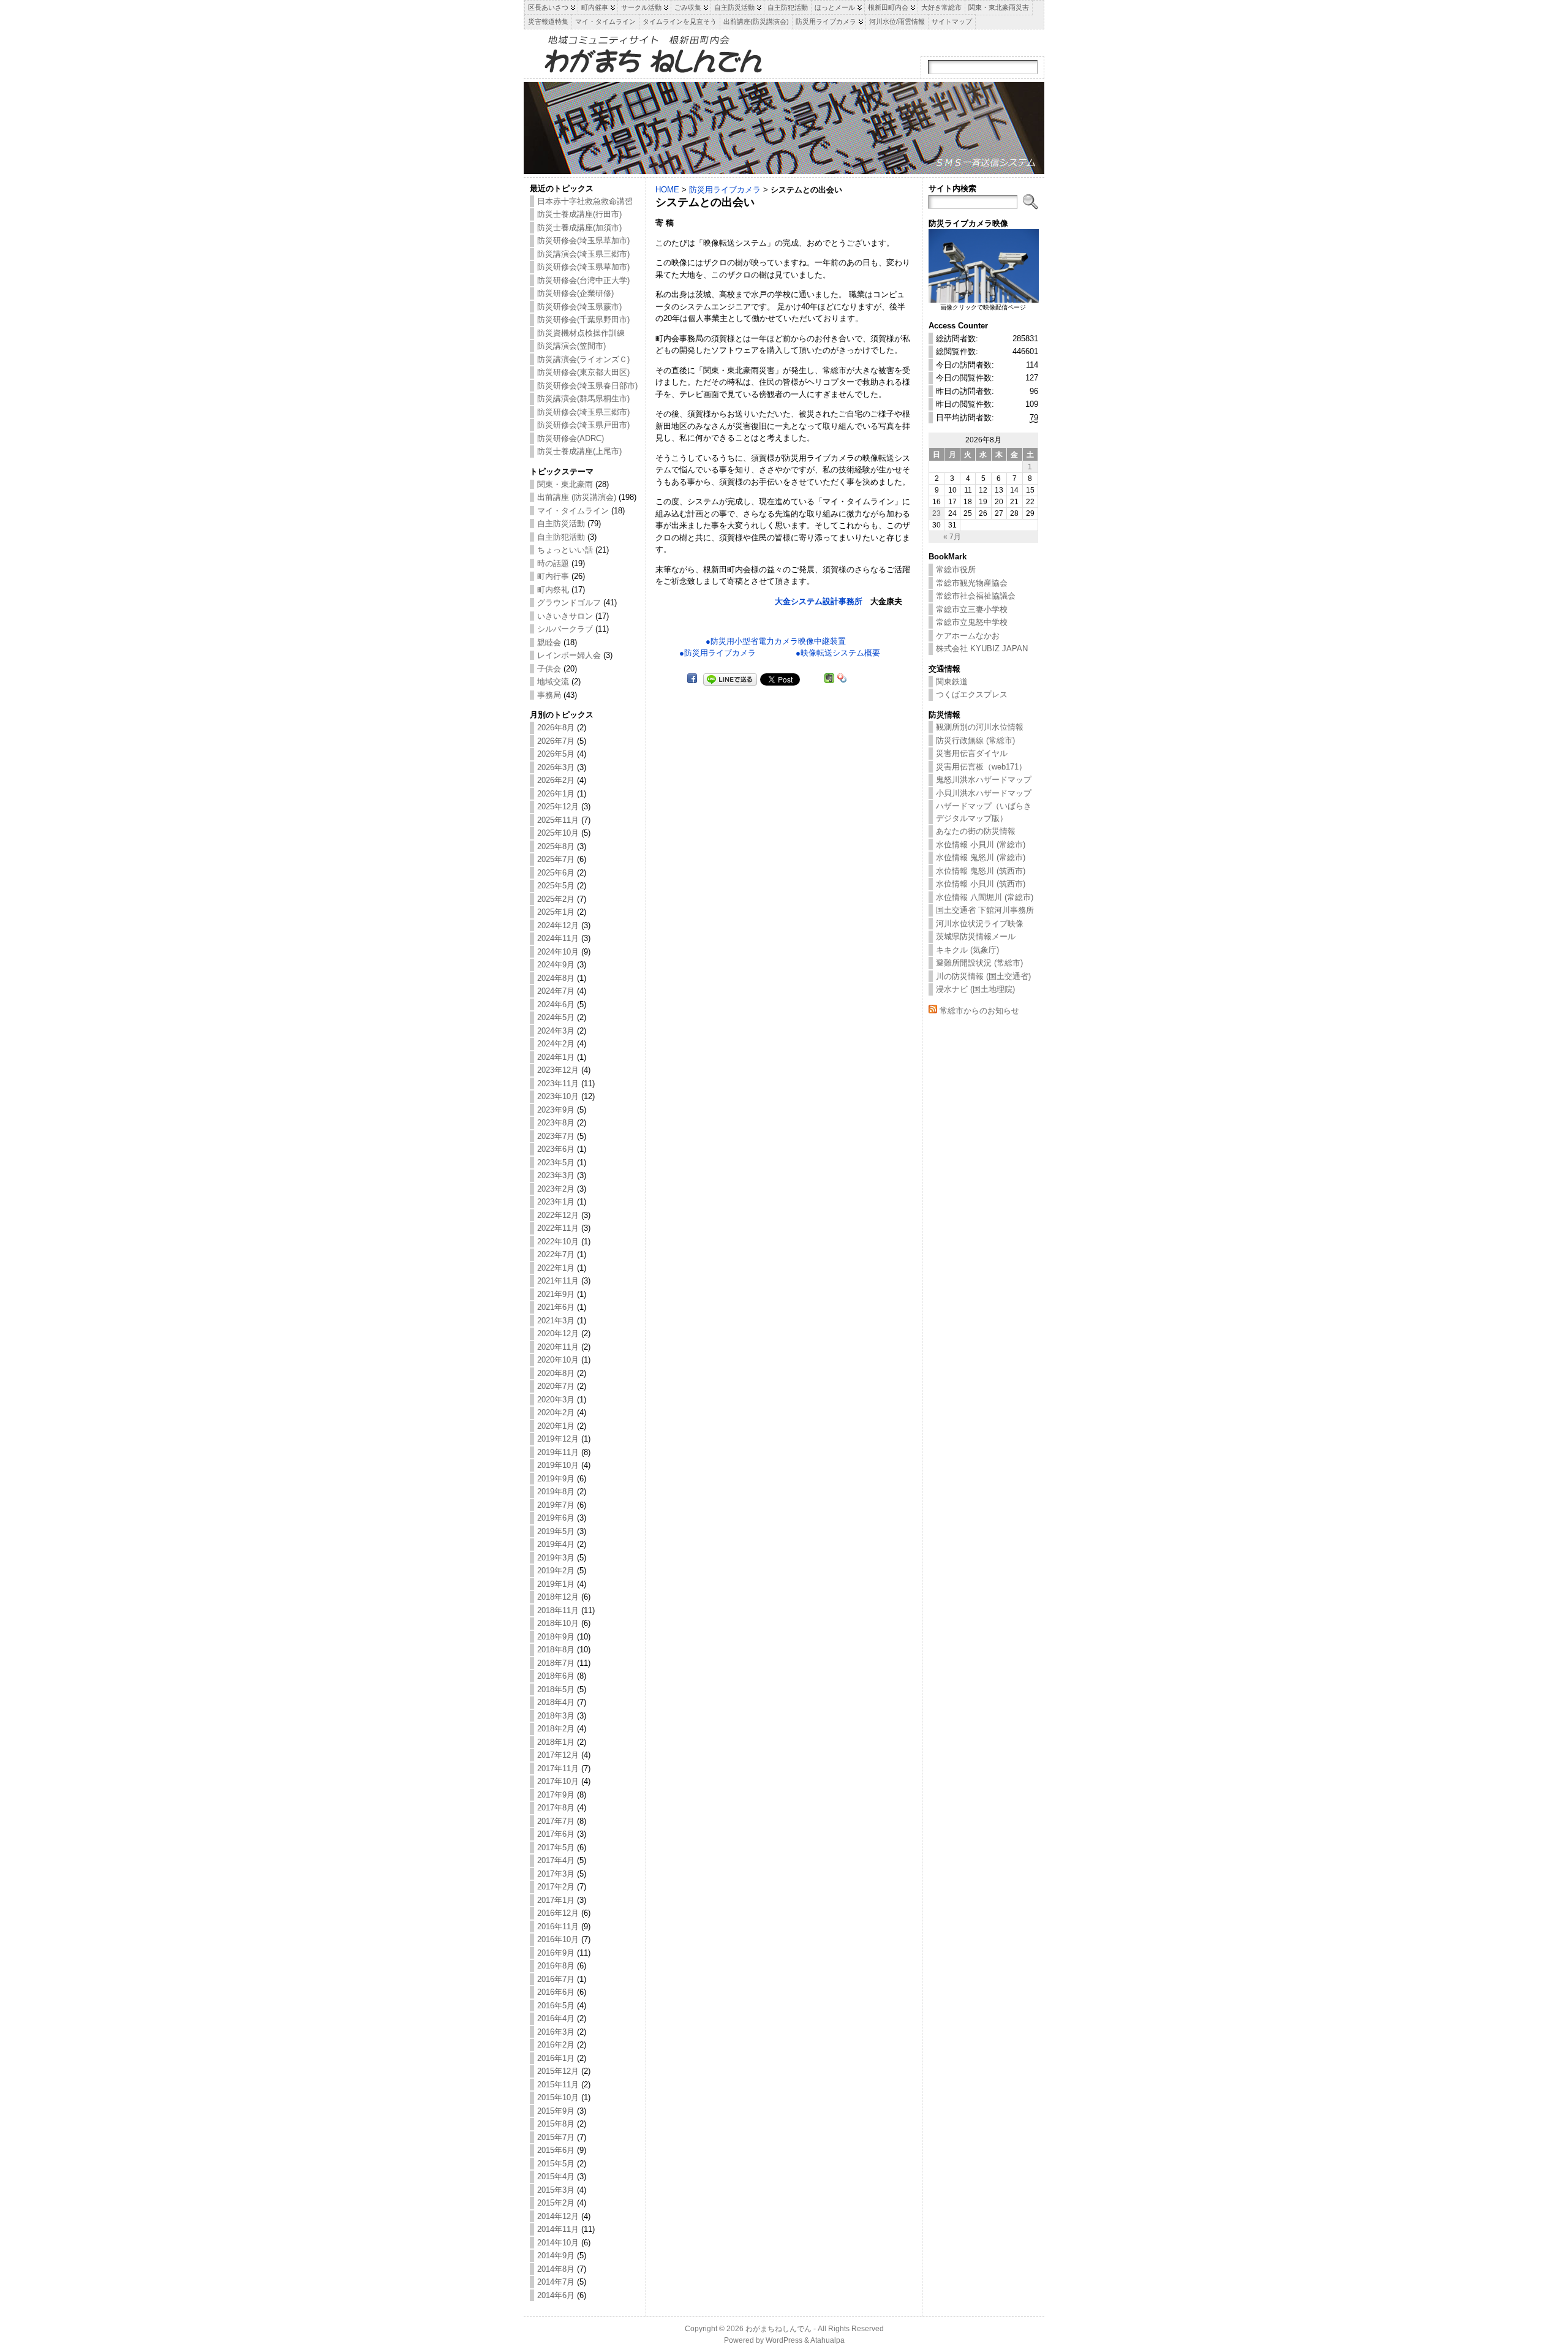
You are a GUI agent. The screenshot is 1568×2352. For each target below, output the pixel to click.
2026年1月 (556, 794)
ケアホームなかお (968, 636)
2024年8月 (556, 978)
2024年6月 (556, 1004)
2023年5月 (556, 1163)
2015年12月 (558, 2071)
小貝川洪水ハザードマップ (984, 793)
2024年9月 (556, 965)
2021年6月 (556, 1307)
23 (937, 513)
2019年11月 (558, 1452)
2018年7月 (556, 1663)
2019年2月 (556, 1571)
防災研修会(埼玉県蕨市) (579, 307)
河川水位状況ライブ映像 (980, 924)
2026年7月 (556, 741)
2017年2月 (556, 1887)
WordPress (784, 2340)
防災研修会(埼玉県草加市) (583, 240)
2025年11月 (558, 820)
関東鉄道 (952, 682)
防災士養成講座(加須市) (579, 228)
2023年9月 (556, 1110)
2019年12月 (558, 1439)
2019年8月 (556, 1492)
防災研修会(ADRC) (571, 438)
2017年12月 (558, 1755)
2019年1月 (556, 1584)
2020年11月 (558, 1347)
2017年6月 (556, 1834)
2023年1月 (556, 1202)
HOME (667, 190)
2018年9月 (556, 1637)
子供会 (549, 669)
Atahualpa (827, 2340)
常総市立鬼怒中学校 (972, 622)
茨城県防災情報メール (976, 936)
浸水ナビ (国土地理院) (975, 989)
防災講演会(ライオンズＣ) (583, 359)
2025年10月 (558, 833)
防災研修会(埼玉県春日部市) (587, 386)
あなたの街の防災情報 (976, 831)
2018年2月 (556, 1729)
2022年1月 (556, 1268)
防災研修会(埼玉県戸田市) (583, 425)
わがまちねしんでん (778, 2329)
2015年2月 (556, 2203)
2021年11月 (558, 1281)
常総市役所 (956, 569)
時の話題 (553, 563)
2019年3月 (556, 1558)
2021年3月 (556, 1321)
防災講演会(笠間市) (571, 346)
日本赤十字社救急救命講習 (585, 201)
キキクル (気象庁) (967, 950)
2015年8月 (556, 2124)
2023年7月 (556, 1136)
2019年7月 (556, 1505)
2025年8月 (556, 846)
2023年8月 (556, 1123)
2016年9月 (556, 1953)
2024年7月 (556, 991)
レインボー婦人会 (569, 655)
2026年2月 (556, 780)
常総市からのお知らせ (979, 1011)
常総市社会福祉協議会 (976, 596)
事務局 (549, 695)
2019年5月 (556, 1531)
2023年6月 (556, 1149)
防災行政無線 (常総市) (975, 740)
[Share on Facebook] (692, 679)
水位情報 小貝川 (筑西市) (981, 884)
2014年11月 (558, 2229)
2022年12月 (558, 1215)
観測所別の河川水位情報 (980, 727)
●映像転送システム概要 (838, 653)
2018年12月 (558, 1597)
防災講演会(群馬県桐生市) (583, 399)
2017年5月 (556, 1847)
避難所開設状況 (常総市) (979, 963)
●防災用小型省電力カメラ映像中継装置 (776, 641)
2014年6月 (556, 2295)
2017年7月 (556, 1821)
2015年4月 (556, 2176)
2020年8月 (556, 1373)
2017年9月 (556, 1795)
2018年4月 (556, 1702)
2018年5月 (556, 1689)
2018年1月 (556, 1742)
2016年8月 (556, 1966)
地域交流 (553, 682)
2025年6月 (556, 873)
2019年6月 (556, 1518)
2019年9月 (556, 1479)
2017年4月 (556, 1860)
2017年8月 (556, 1808)
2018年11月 (558, 1610)
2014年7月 (556, 2282)
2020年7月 (556, 1386)
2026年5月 (556, 754)
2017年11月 (558, 1768)
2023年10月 (558, 1096)
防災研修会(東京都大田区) (583, 372)
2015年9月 (556, 2111)
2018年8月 (556, 1650)
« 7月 (952, 536)
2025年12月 (558, 807)
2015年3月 (556, 2190)
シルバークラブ (565, 629)
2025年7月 (556, 859)
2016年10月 (558, 1939)
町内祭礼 (553, 590)
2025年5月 (556, 886)
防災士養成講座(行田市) (579, 214)
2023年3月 (556, 1175)
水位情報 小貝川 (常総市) (981, 845)
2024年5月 (556, 1017)
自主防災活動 (561, 524)
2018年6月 (556, 1676)
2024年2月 (556, 1044)
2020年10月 (558, 1360)
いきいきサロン (565, 616)
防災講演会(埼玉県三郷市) (583, 254)
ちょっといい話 (565, 550)
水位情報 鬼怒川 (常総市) (981, 857)
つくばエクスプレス (972, 694)
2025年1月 (556, 912)
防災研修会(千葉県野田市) (583, 320)
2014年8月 (556, 2269)
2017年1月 (556, 1900)
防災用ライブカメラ (725, 190)
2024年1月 (556, 1057)
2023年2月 (556, 1189)
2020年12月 (558, 1333)
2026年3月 (556, 767)
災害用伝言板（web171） (981, 767)
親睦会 (549, 642)
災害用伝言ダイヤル (972, 753)
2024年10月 (558, 952)
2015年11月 (558, 2085)
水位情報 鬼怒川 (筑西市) (981, 871)
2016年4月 (556, 2018)
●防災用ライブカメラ (718, 653)
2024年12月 (558, 925)
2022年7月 (556, 1254)
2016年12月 (558, 1913)
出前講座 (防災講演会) (577, 497)
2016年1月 (556, 2058)
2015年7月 (556, 2137)
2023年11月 (558, 1083)
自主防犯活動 (561, 537)
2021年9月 (556, 1294)
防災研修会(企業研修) (575, 293)
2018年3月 (556, 1716)
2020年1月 (556, 1426)
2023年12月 (558, 1070)
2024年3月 (556, 1031)
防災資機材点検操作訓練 (581, 333)
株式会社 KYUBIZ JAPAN (982, 649)
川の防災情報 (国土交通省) (983, 976)
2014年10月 (558, 2243)
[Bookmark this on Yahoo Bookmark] (842, 679)
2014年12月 (558, 2216)
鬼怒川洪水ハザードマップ (984, 780)
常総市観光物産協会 (972, 583)
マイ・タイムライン (573, 511)
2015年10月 (558, 2097)
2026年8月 (556, 728)
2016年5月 (556, 2006)
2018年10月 (558, 1623)
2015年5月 (556, 2164)
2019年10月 (558, 1465)
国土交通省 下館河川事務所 (985, 910)
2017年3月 (556, 1874)
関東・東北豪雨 (565, 484)
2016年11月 (558, 1927)
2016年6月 (556, 1992)
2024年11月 (558, 938)
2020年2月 (556, 1412)
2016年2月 (556, 2045)
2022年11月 (558, 1228)
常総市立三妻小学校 (972, 609)
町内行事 (553, 576)
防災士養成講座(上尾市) (579, 451)
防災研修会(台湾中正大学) (583, 280)
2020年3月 (556, 1400)
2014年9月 (556, 2256)
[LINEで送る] (730, 679)
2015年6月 (556, 2150)
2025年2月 (556, 899)
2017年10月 (558, 1781)
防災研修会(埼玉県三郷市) (583, 412)
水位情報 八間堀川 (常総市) (985, 897)
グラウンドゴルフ (569, 603)
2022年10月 (558, 1242)
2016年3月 (556, 2032)
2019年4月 (556, 1544)
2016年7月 (556, 1979)
